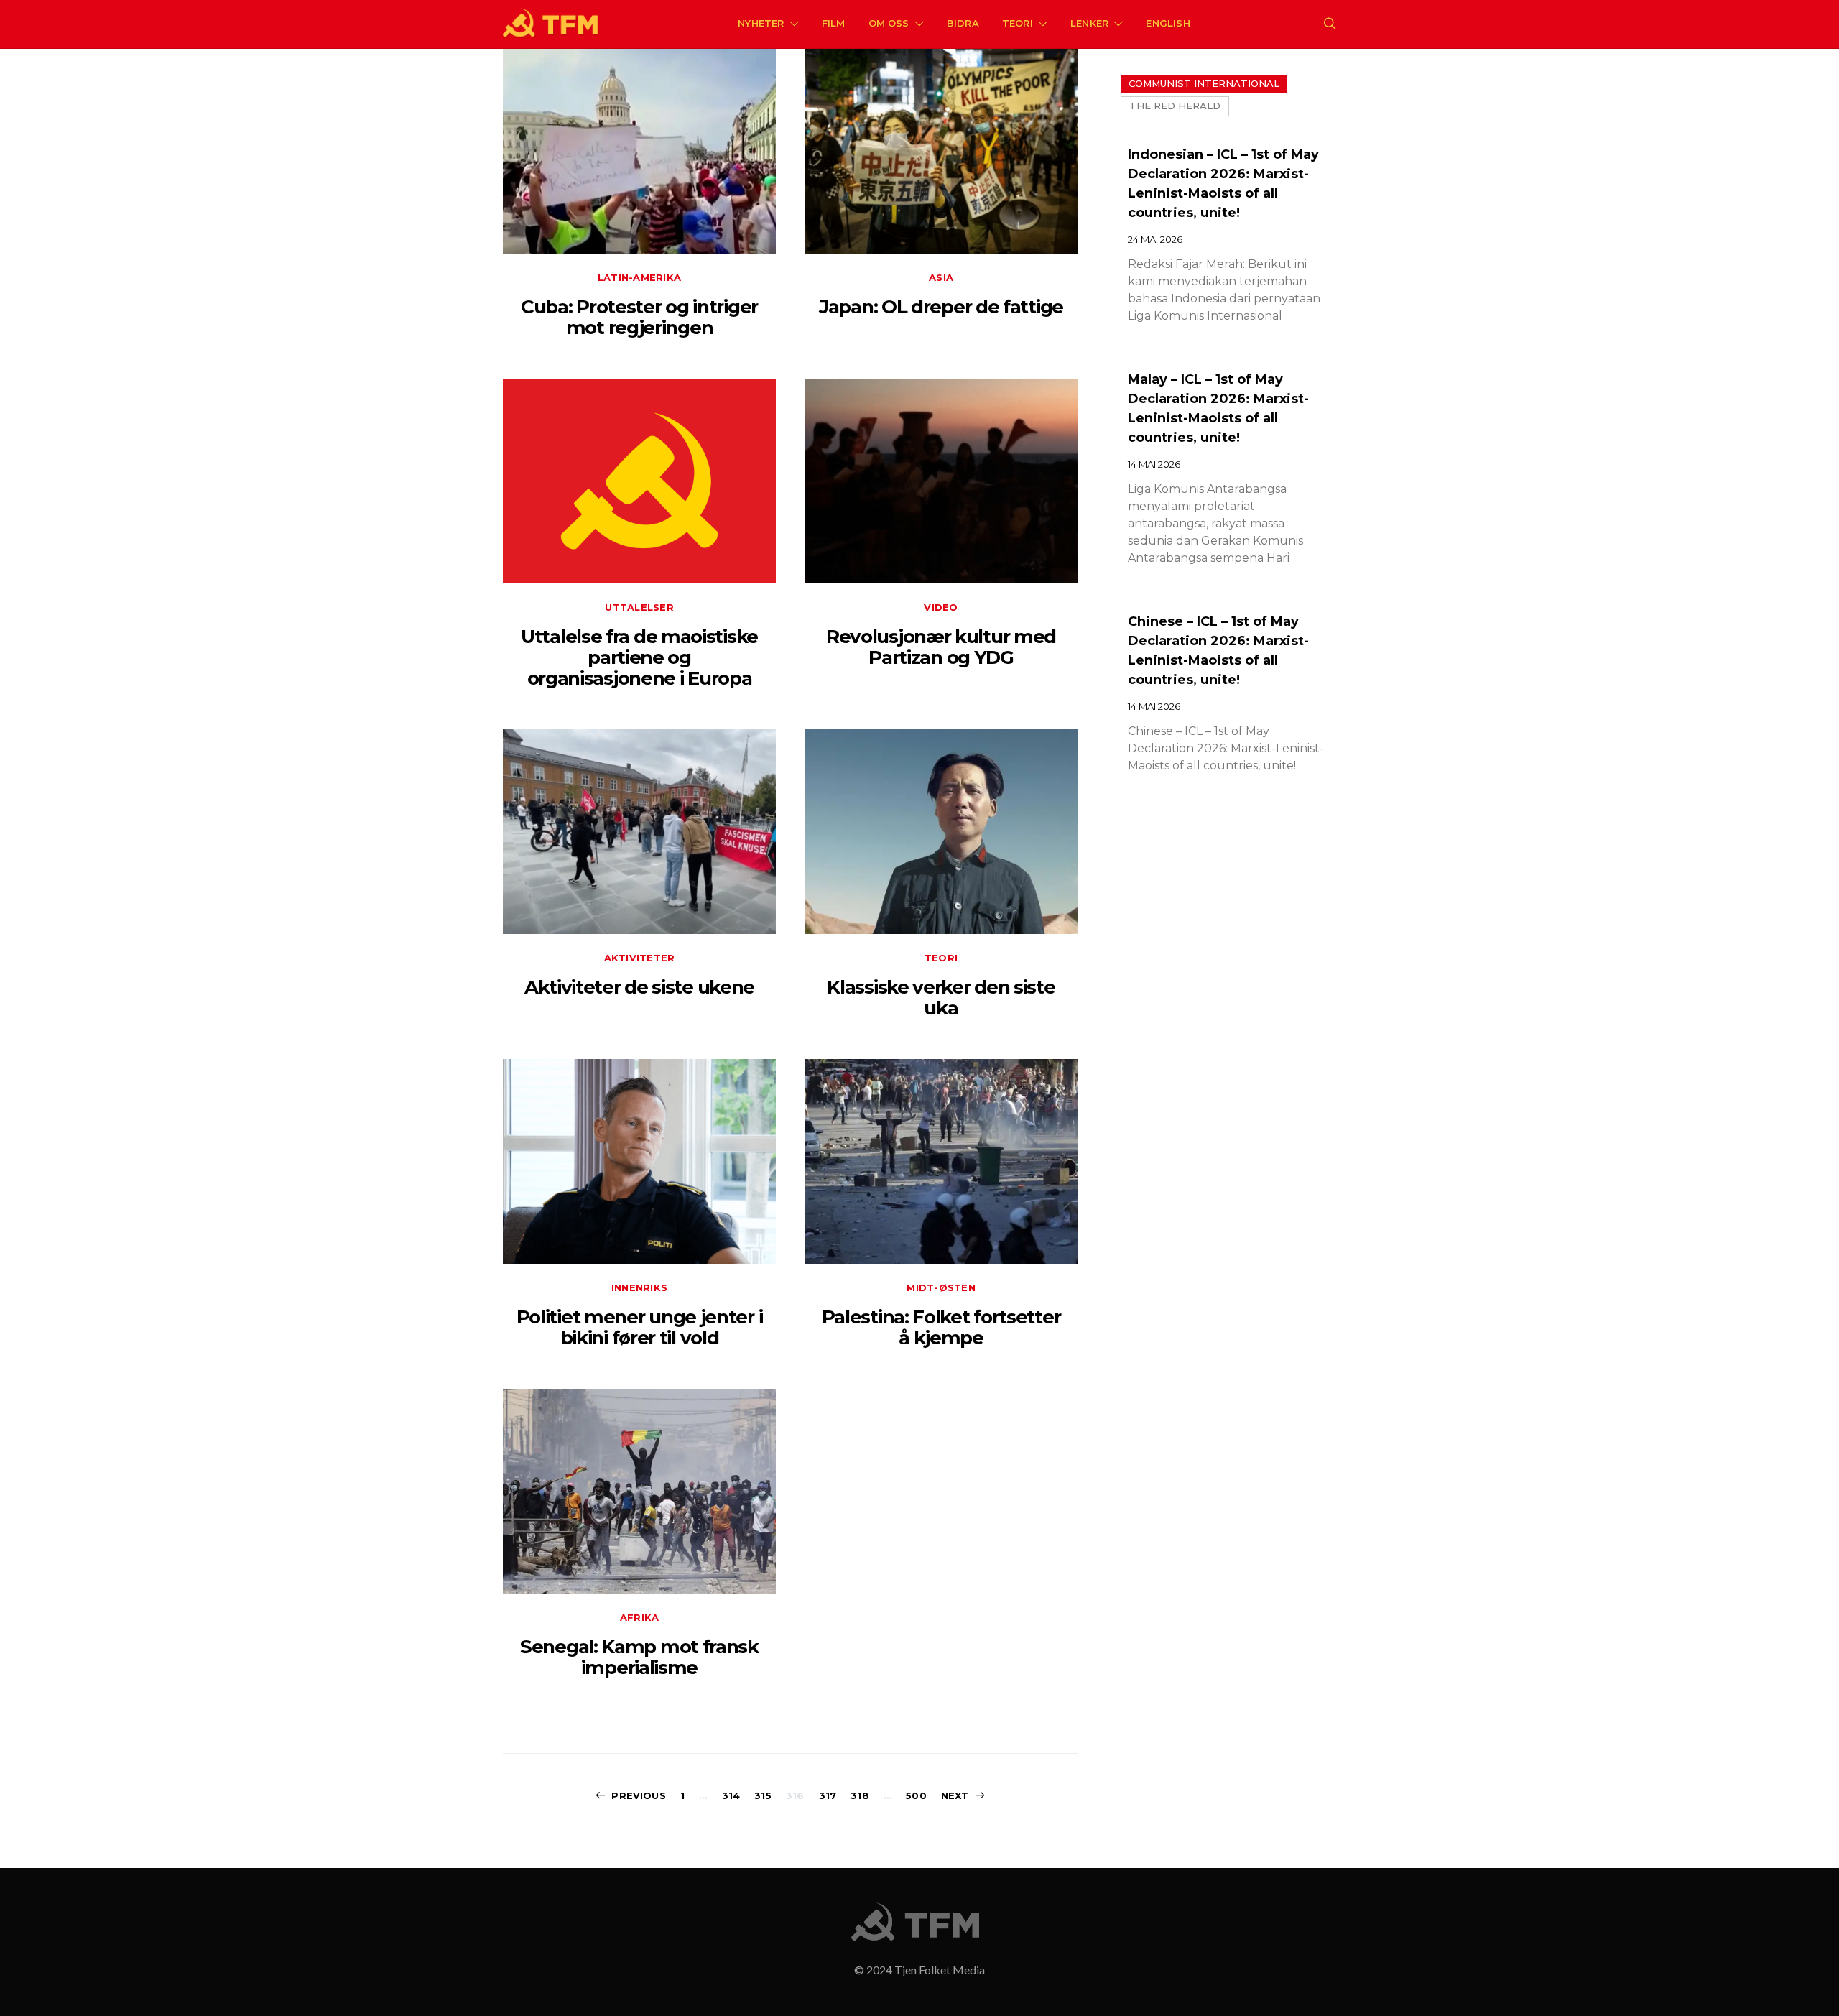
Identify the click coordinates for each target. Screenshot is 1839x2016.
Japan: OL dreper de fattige (941, 307)
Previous (638, 1795)
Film (834, 23)
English (1168, 23)
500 (916, 1795)
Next (955, 1795)
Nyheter (761, 23)
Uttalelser (639, 607)
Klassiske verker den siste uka (941, 998)
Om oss (889, 23)
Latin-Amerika (639, 277)
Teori (1018, 23)
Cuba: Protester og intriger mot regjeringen (639, 317)
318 (860, 1795)
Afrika (640, 1617)
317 (828, 1795)
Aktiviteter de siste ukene (639, 987)
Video (941, 607)
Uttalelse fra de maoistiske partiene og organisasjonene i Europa (639, 658)
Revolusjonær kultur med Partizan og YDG (941, 647)
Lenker (1089, 23)
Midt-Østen (941, 1287)
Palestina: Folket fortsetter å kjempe (941, 1327)
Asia (941, 277)
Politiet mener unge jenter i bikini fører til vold (640, 1327)
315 (763, 1795)
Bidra (963, 23)
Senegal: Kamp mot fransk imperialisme (639, 1657)
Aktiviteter (640, 958)
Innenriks (639, 1287)
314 (731, 1795)
